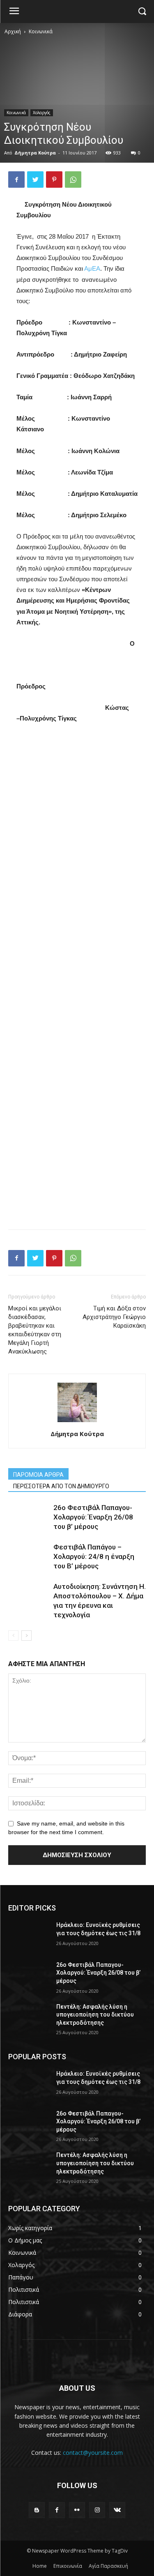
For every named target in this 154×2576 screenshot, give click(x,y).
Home (40, 2566)
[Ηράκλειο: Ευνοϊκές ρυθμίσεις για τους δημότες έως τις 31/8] (29, 1936)
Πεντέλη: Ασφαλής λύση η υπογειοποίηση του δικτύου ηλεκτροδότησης (95, 2015)
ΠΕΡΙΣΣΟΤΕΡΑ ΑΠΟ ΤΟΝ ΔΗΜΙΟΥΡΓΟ (61, 1486)
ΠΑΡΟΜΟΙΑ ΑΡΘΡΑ (38, 1475)
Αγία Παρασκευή (108, 2566)
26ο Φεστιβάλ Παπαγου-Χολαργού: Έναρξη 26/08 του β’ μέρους (93, 1517)
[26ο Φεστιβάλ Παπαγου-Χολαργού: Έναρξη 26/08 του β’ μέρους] (29, 1975)
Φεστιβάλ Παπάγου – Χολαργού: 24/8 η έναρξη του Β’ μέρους (94, 1556)
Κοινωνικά (41, 31)
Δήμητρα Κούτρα (35, 153)
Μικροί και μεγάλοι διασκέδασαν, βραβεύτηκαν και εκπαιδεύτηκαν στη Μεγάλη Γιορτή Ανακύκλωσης (35, 1330)
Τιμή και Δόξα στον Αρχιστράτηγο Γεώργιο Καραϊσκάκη (114, 1317)
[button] (142, 12)
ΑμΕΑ (92, 268)
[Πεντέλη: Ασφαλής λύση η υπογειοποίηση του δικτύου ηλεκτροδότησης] (29, 2017)
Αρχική (13, 31)
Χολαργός (42, 113)
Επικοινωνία (68, 2566)
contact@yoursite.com (93, 2453)
